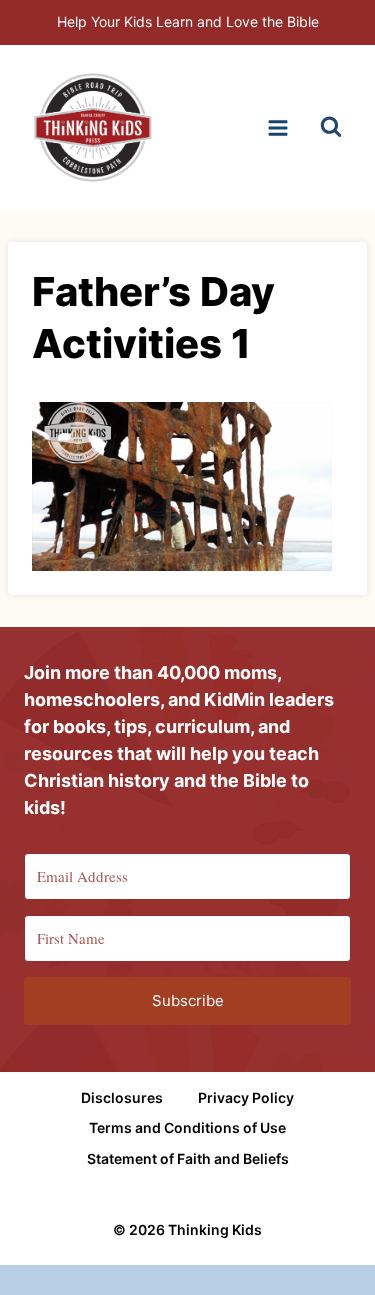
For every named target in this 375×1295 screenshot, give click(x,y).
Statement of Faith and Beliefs (188, 1158)
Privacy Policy (246, 1097)
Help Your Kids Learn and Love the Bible (188, 21)
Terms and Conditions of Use (187, 1127)
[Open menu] (277, 127)
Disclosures (122, 1097)
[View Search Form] (331, 128)
